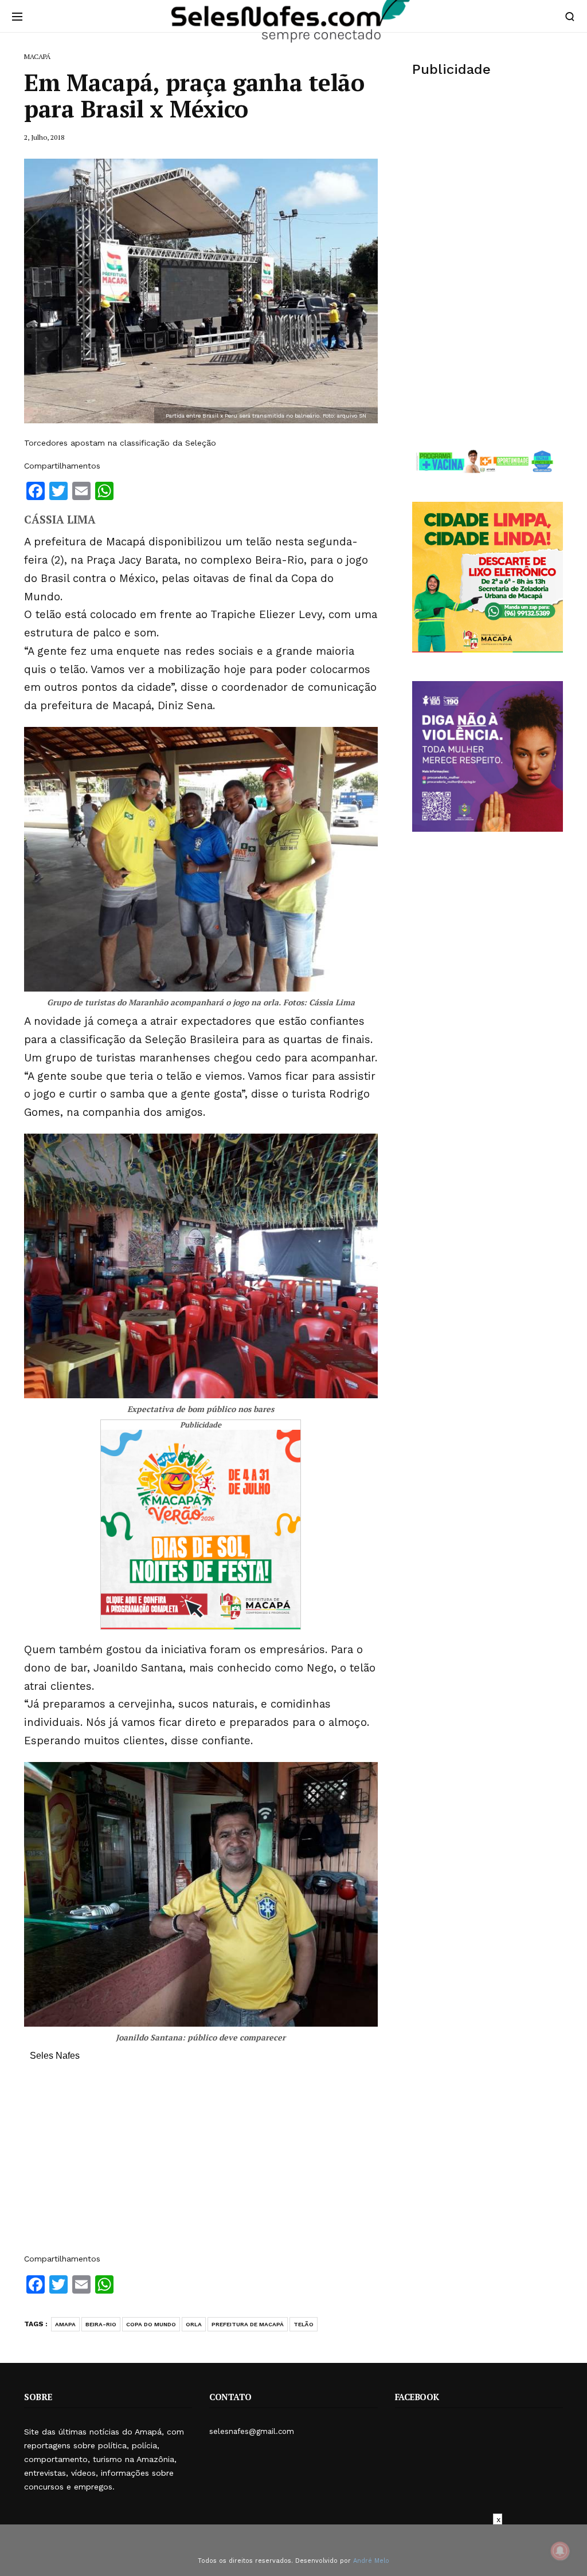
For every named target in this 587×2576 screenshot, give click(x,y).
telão (304, 2324)
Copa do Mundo (151, 2324)
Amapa (65, 2324)
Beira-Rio (101, 2324)
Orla (194, 2324)
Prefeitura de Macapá (248, 2324)
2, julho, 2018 (44, 137)
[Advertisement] (201, 2163)
